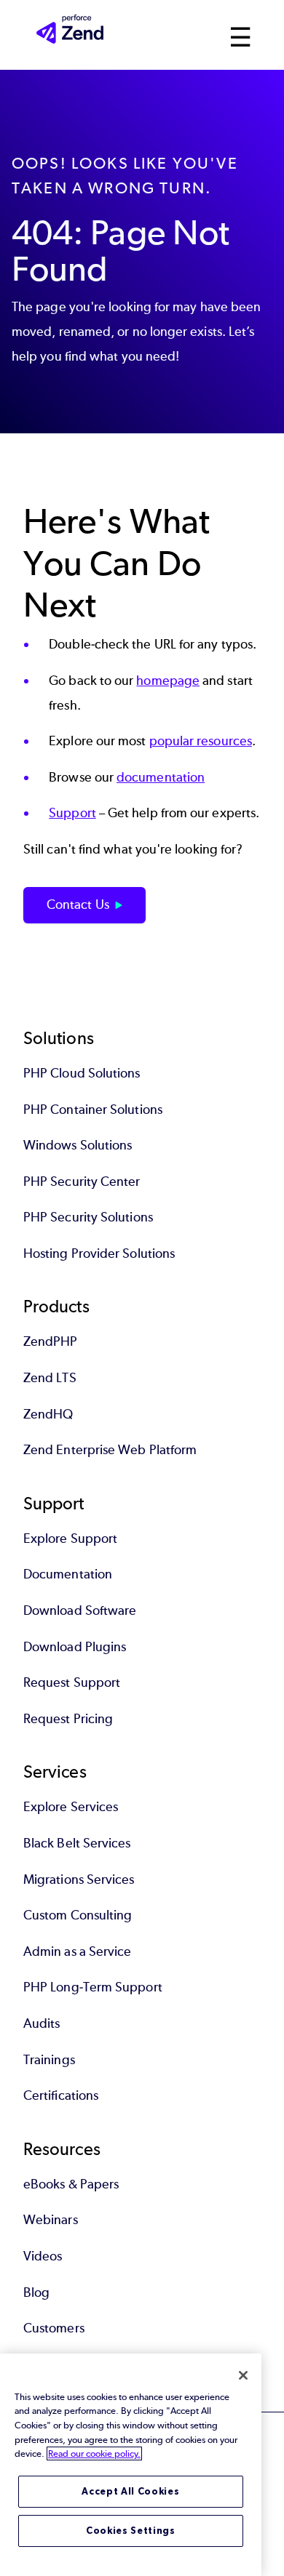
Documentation (68, 1574)
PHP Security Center (82, 1181)
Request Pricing (68, 1719)
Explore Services (71, 1807)
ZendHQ (48, 1414)
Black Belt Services (77, 1843)
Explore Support (70, 1538)
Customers (54, 2328)
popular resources (201, 741)
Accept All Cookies (130, 2491)
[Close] (243, 2375)
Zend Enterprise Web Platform (110, 1450)
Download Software (80, 1610)
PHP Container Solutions (93, 1110)
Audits (42, 2023)
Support (72, 813)
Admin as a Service (77, 1951)
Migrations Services (79, 1879)
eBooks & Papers (71, 2184)
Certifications (61, 2095)
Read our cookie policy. (94, 2453)
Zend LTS (50, 1378)
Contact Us (78, 904)
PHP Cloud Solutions (82, 1073)
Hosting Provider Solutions (99, 1253)
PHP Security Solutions (88, 1217)
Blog (36, 2292)
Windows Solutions (78, 1145)
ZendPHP (51, 1341)
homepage (168, 681)
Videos (43, 2256)
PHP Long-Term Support (93, 1987)
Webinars (51, 2220)
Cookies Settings (131, 2531)
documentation (161, 777)
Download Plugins (75, 1647)
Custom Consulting (78, 1915)
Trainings (49, 2060)
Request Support (72, 1682)
